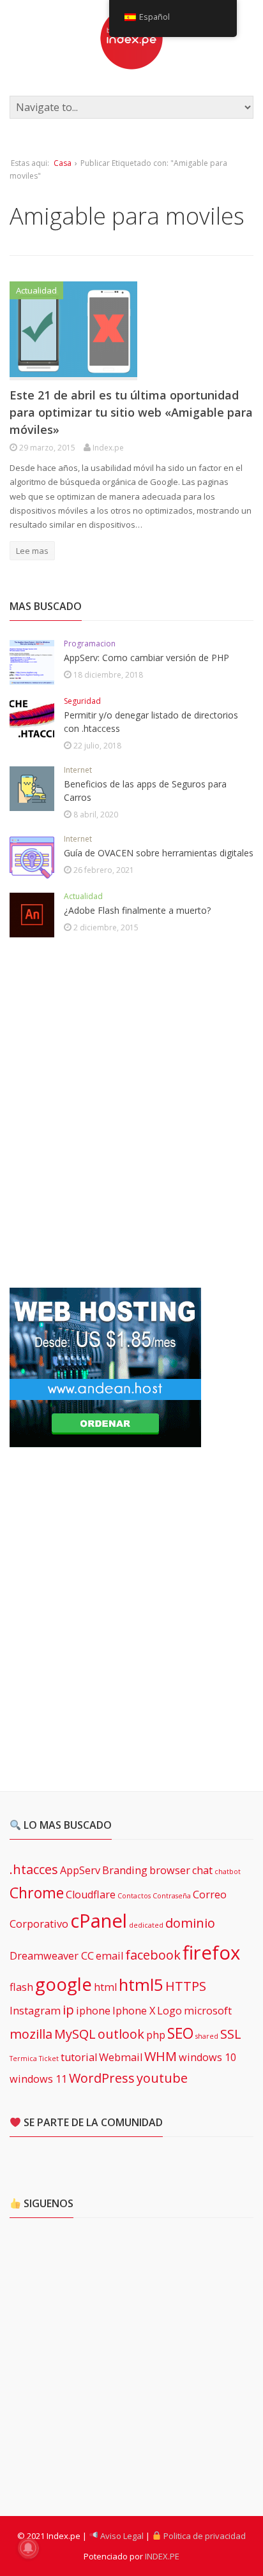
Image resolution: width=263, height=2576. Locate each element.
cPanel (99, 1921)
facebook (153, 1955)
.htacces (34, 1869)
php (156, 2035)
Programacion (90, 644)
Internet (78, 770)
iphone (93, 2011)
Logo (169, 2011)
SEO (180, 2033)
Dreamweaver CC (52, 1956)
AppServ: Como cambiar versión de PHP (147, 658)
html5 (141, 1985)
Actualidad (36, 290)
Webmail (121, 2057)
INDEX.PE (162, 2556)
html (105, 1987)
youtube (162, 2078)
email (109, 1956)
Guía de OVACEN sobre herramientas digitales (159, 853)
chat (202, 1870)
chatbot (228, 1872)
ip (68, 2010)
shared (207, 2036)
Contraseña (172, 1896)
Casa (63, 163)
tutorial (79, 2057)
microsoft (208, 2011)
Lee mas (32, 551)
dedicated (146, 1925)
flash (21, 1987)
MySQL (75, 2034)
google (64, 1984)
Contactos (134, 1896)
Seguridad (82, 701)
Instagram (35, 2011)
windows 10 (207, 2057)
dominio (190, 1923)
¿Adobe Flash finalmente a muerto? (137, 910)
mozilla (31, 2034)
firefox (211, 1953)
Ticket (49, 2059)
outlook (121, 2034)
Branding (125, 1870)
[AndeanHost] (105, 1440)
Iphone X (134, 2011)
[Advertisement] (131, 1113)
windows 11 (38, 2079)
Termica (23, 2059)
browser (170, 1870)
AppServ (80, 1870)
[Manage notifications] (28, 2548)
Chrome (37, 1893)
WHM (161, 2056)
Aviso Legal (121, 2536)
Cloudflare (91, 1895)
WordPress (102, 2078)
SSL (231, 2034)
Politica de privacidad (204, 2536)
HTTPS (186, 1986)
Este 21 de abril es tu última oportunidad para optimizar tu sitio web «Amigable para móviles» (131, 412)
